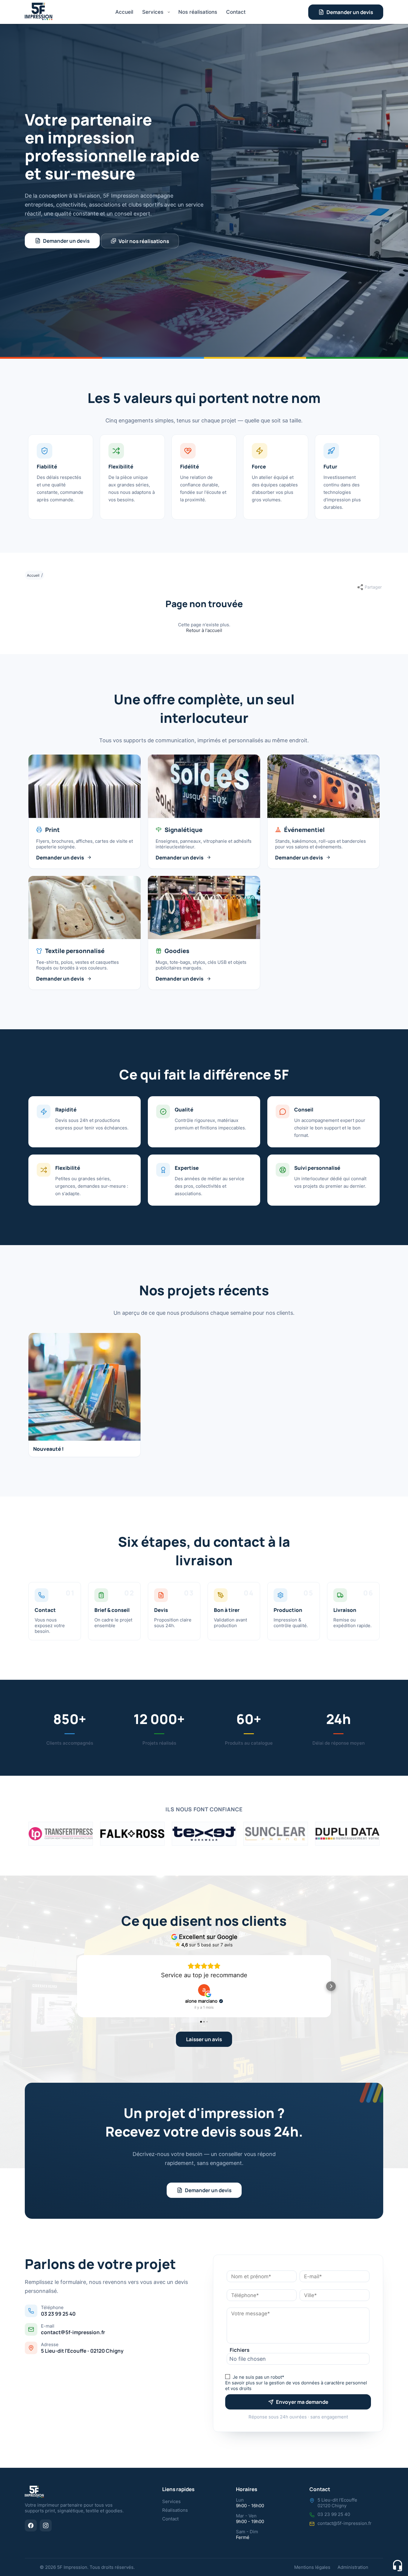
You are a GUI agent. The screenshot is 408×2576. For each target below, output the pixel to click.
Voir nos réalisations (144, 241)
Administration (353, 2567)
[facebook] (31, 2525)
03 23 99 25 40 (58, 2314)
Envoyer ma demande (302, 2402)
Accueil (124, 12)
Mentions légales (312, 2567)
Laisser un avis (204, 2039)
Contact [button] (236, 12)
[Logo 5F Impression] (39, 12)
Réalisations (175, 2510)
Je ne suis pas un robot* (259, 2377)
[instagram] (46, 2525)
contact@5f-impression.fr (73, 2332)
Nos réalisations (198, 12)
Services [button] (153, 12)
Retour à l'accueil (204, 630)
